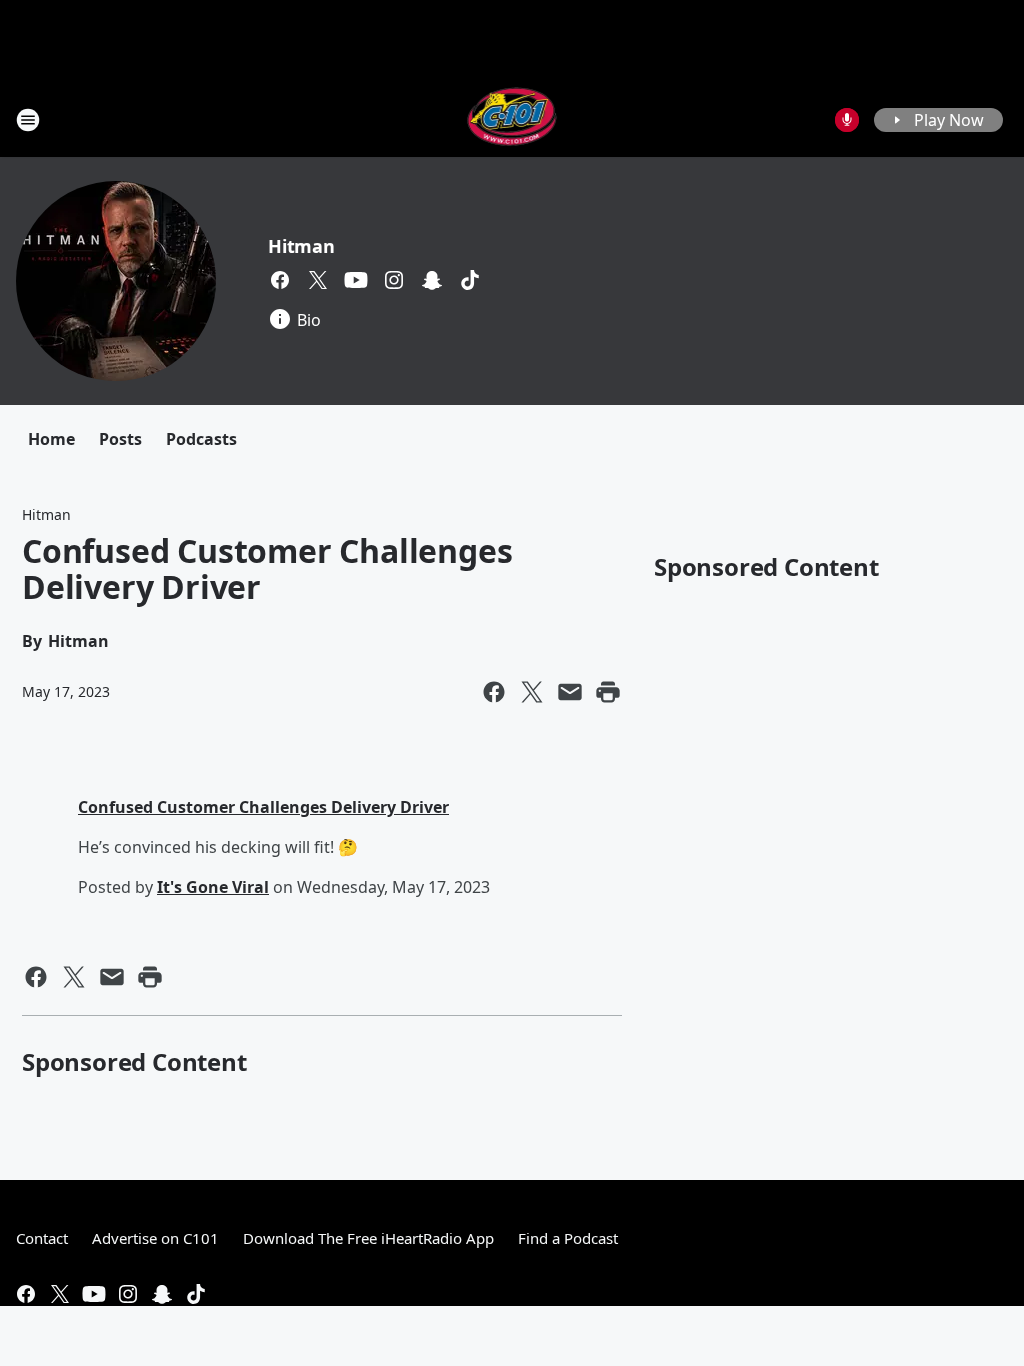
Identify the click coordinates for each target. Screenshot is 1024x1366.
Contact (42, 1238)
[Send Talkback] (847, 120)
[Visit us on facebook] (280, 280)
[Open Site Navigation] (28, 120)
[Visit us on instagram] (394, 280)
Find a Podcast (568, 1238)
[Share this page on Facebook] (494, 692)
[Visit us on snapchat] (432, 280)
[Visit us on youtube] (356, 280)
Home (51, 439)
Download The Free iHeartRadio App (368, 1238)
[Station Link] (512, 119)
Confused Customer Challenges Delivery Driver (263, 807)
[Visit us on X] (318, 280)
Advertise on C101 (155, 1238)
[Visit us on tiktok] (470, 280)
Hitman (301, 246)
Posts (120, 439)
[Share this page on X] (532, 692)
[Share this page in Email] (570, 692)
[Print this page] (608, 692)
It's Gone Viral (213, 887)
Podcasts (201, 439)
